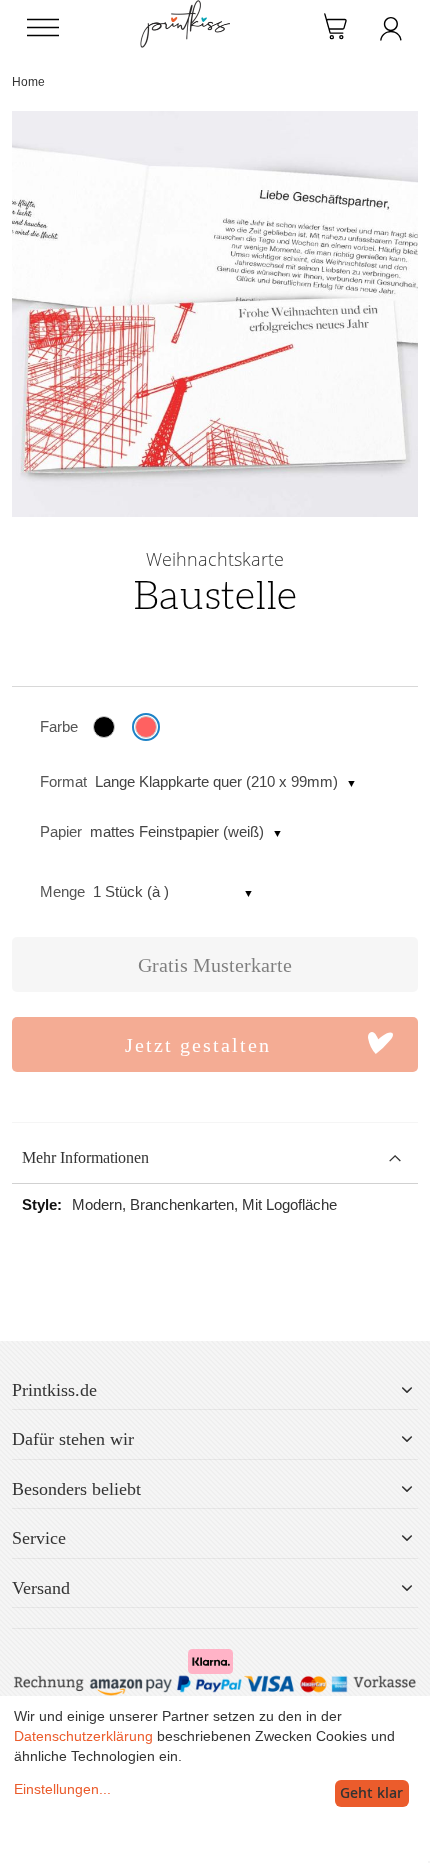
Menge (62, 891)
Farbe (59, 726)
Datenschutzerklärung (83, 1736)
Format (63, 781)
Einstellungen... (62, 1789)
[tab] (215, 1158)
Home (28, 82)
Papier (61, 831)
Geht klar (371, 1792)
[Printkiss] (185, 10)
